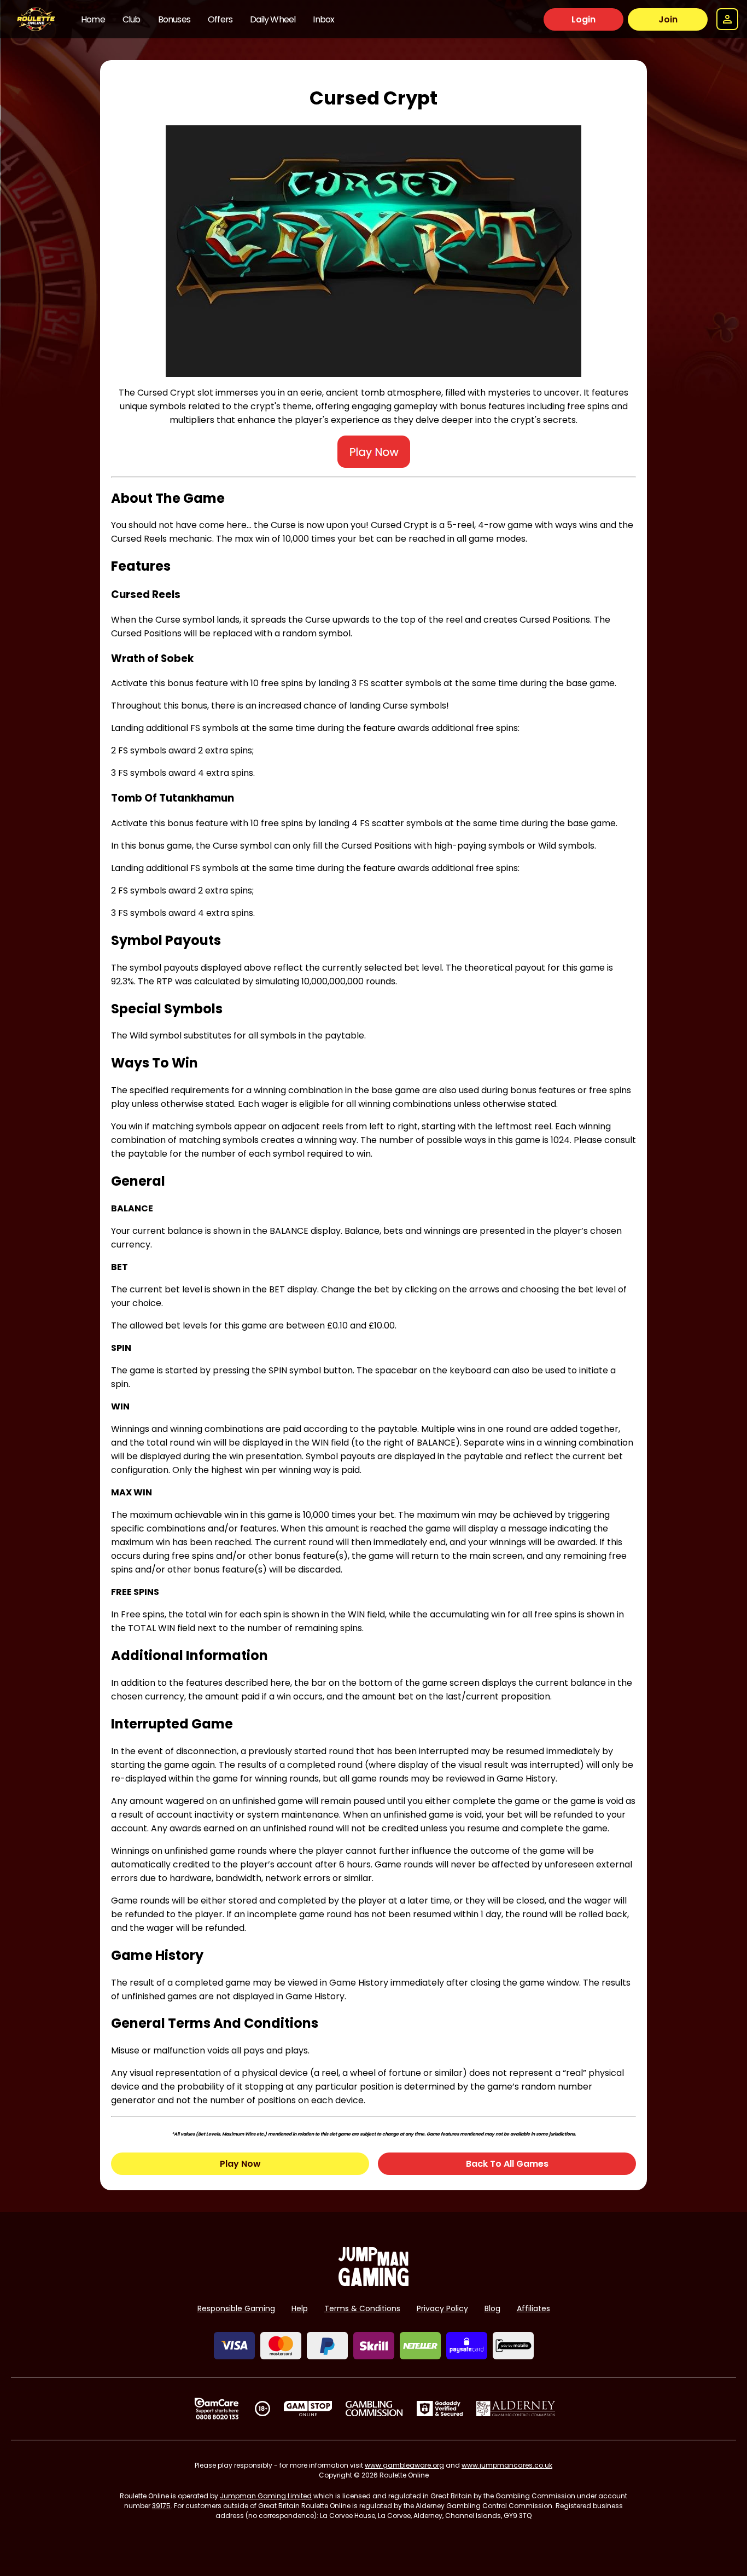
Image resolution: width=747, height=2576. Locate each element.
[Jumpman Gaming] (373, 2283)
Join (668, 19)
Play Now (240, 2164)
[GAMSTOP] (308, 2409)
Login (583, 19)
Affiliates (533, 2308)
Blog (492, 2308)
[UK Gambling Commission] (374, 2409)
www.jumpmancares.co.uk (507, 2465)
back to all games (507, 2164)
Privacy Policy (442, 2308)
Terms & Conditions (362, 2308)
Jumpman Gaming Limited (266, 2496)
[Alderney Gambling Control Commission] (516, 2409)
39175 (161, 2506)
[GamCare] (217, 2409)
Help (300, 2308)
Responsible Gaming (236, 2308)
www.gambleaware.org (404, 2465)
